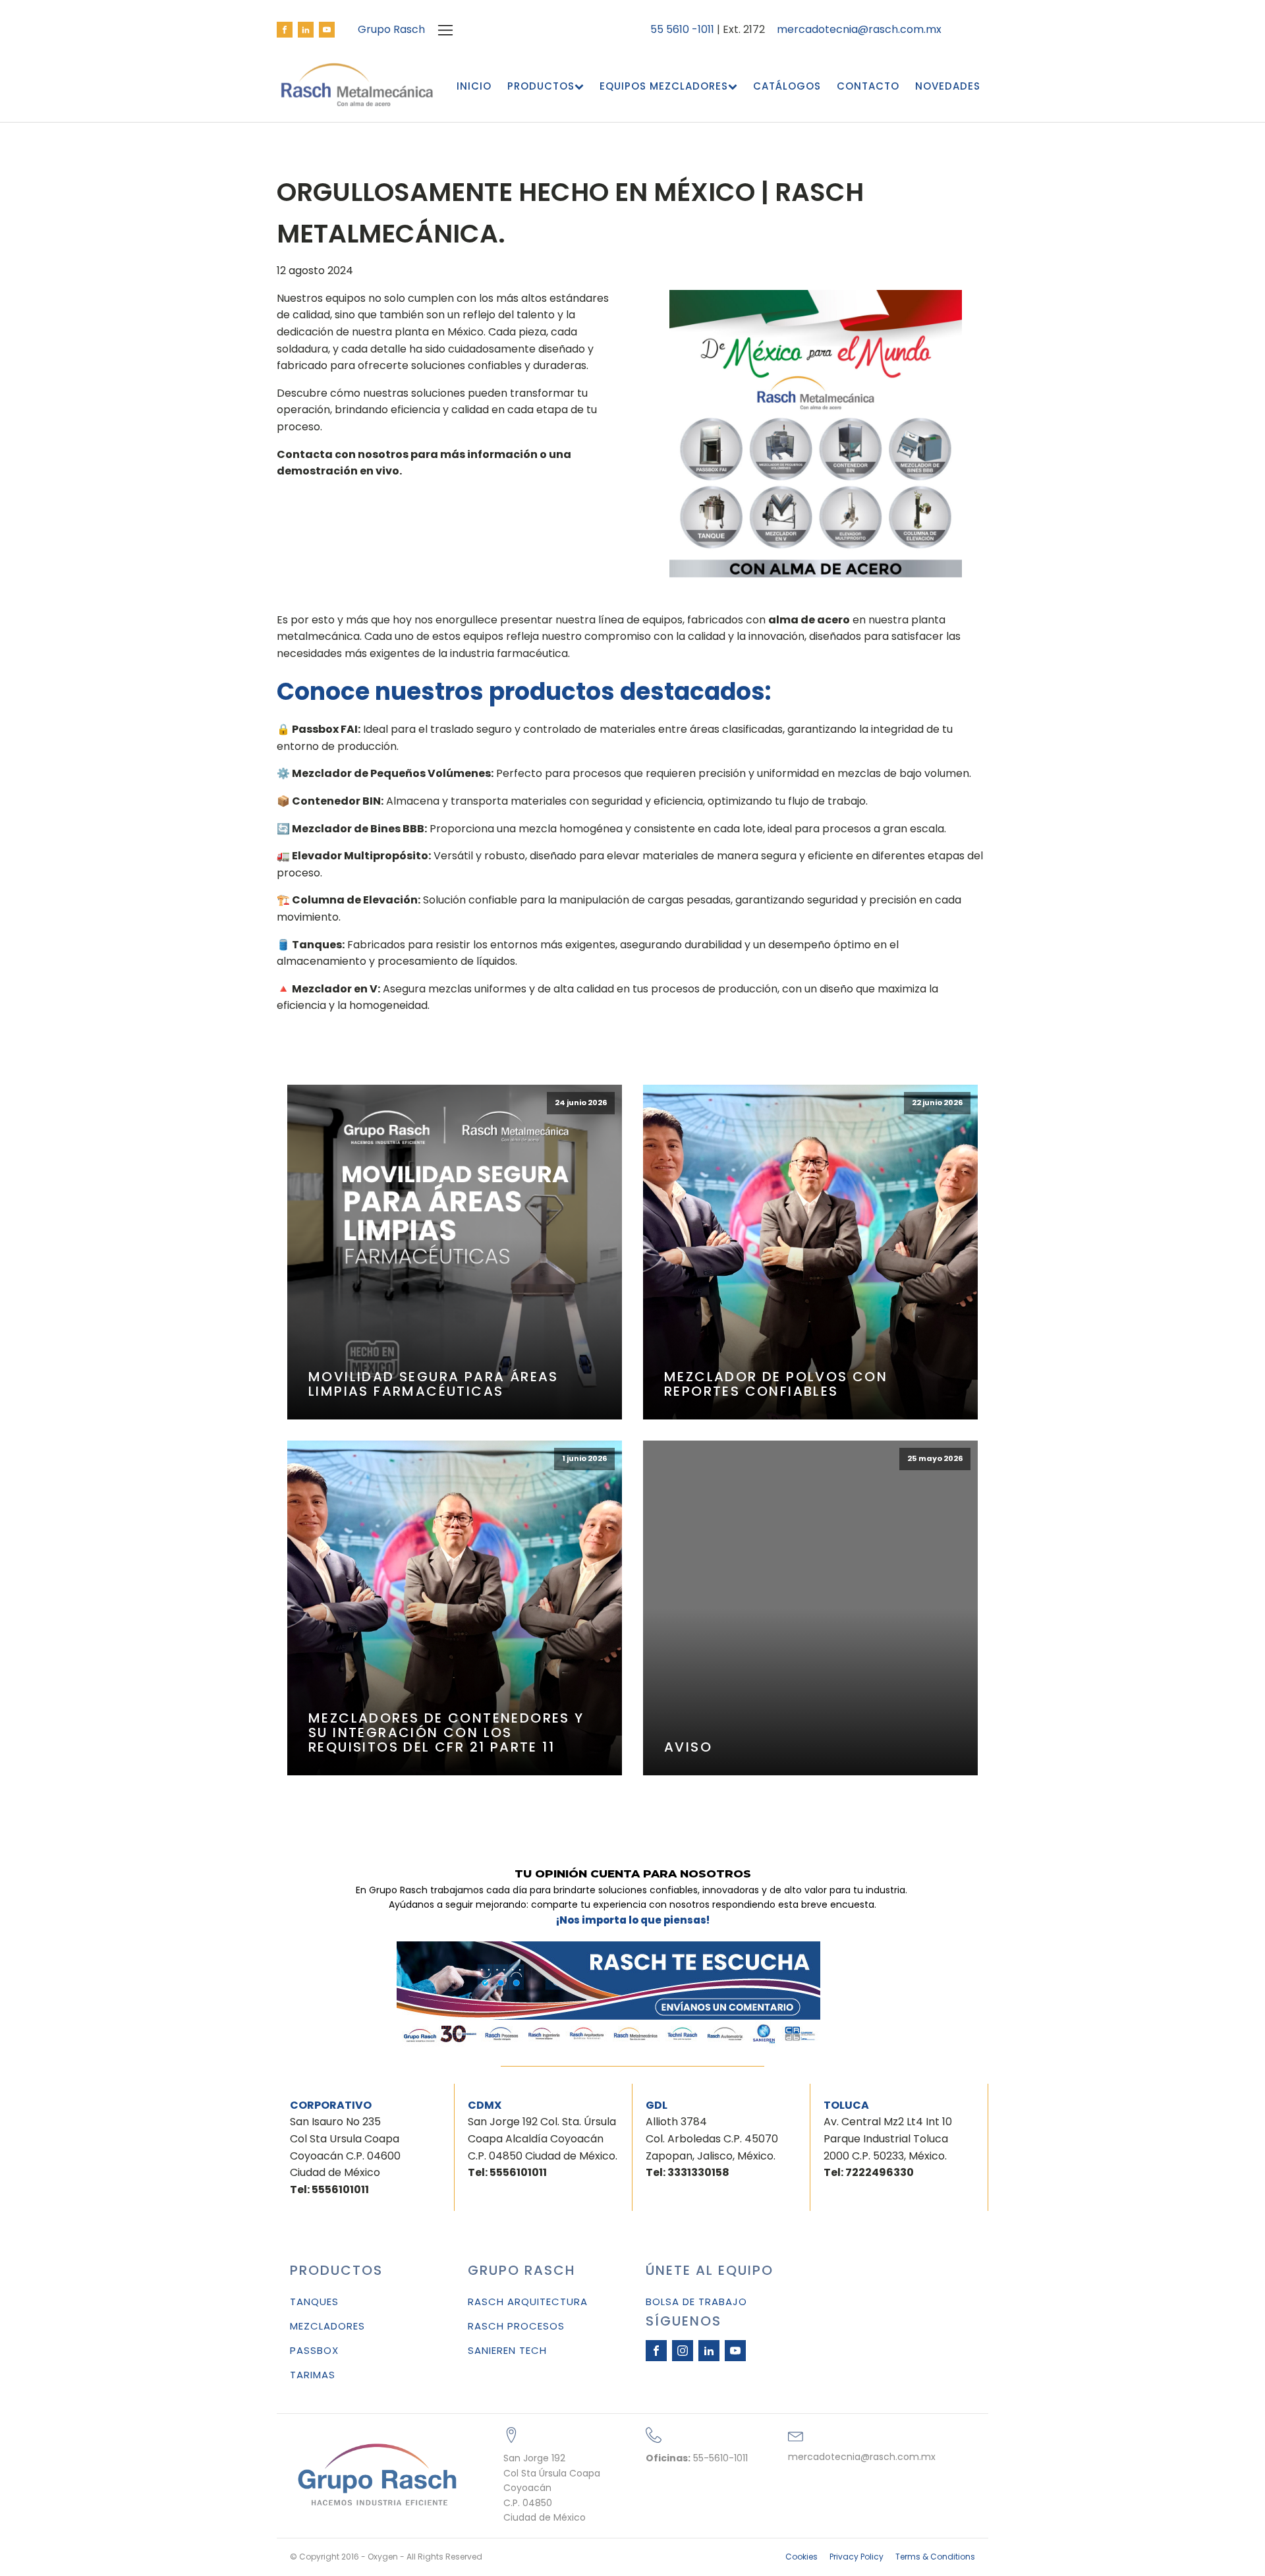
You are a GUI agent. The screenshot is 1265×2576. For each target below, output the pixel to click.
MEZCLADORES (327, 2326)
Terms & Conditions (935, 2557)
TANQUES (314, 2302)
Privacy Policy (857, 2557)
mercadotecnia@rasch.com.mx (859, 30)
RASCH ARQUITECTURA (528, 2302)
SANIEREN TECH (507, 2350)
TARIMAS (313, 2375)
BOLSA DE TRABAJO (696, 2302)
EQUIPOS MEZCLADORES (664, 86)
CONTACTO (868, 86)
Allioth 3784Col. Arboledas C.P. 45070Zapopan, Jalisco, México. (712, 2147)
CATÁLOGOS (787, 86)
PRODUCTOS (541, 86)
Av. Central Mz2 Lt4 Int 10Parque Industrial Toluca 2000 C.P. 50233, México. (888, 2147)
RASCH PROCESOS (516, 2326)
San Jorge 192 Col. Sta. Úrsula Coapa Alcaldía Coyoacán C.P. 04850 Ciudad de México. (543, 2147)
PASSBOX (314, 2350)
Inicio (474, 86)
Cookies (801, 2557)
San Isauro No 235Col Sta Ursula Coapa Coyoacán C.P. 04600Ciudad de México (345, 2155)
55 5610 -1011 (682, 29)
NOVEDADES (948, 86)
